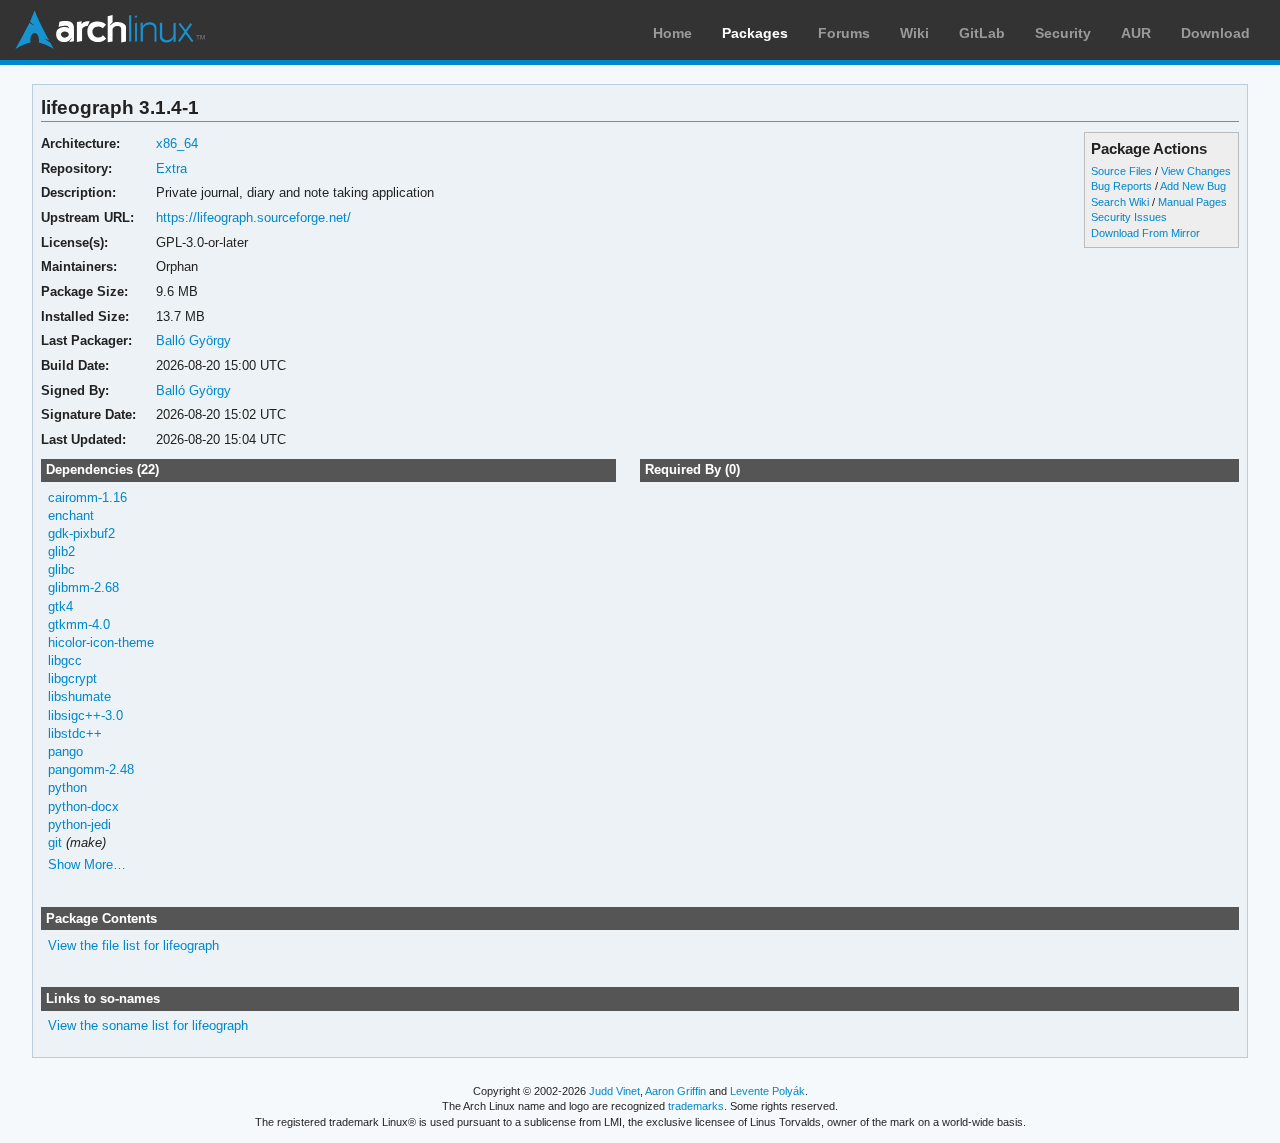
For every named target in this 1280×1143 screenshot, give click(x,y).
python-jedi (79, 824)
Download (1215, 33)
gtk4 (60, 606)
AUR (1136, 33)
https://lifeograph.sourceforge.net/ (253, 217)
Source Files (1121, 171)
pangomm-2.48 (91, 769)
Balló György (193, 340)
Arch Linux (110, 30)
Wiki (914, 33)
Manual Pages (1192, 202)
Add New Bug (1193, 186)
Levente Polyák (767, 1091)
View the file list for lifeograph (133, 945)
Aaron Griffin (675, 1091)
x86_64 (177, 143)
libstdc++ (75, 733)
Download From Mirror (1145, 233)
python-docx (83, 806)
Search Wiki (1120, 202)
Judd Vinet (614, 1091)
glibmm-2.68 (83, 587)
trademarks (696, 1106)
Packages (755, 33)
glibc (61, 569)
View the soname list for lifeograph (148, 1025)
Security (1063, 33)
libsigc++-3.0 (85, 715)
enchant (71, 515)
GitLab (982, 33)
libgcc (65, 660)
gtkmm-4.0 (79, 624)
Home (672, 33)
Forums (844, 33)
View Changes (1196, 171)
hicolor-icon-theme (101, 642)
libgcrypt (72, 678)
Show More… (87, 864)
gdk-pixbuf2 (81, 533)
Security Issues (1129, 217)
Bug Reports (1121, 186)
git (55, 842)
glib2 (61, 551)
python (67, 787)
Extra (171, 168)
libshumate (79, 696)
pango (65, 751)
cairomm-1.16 (87, 497)
